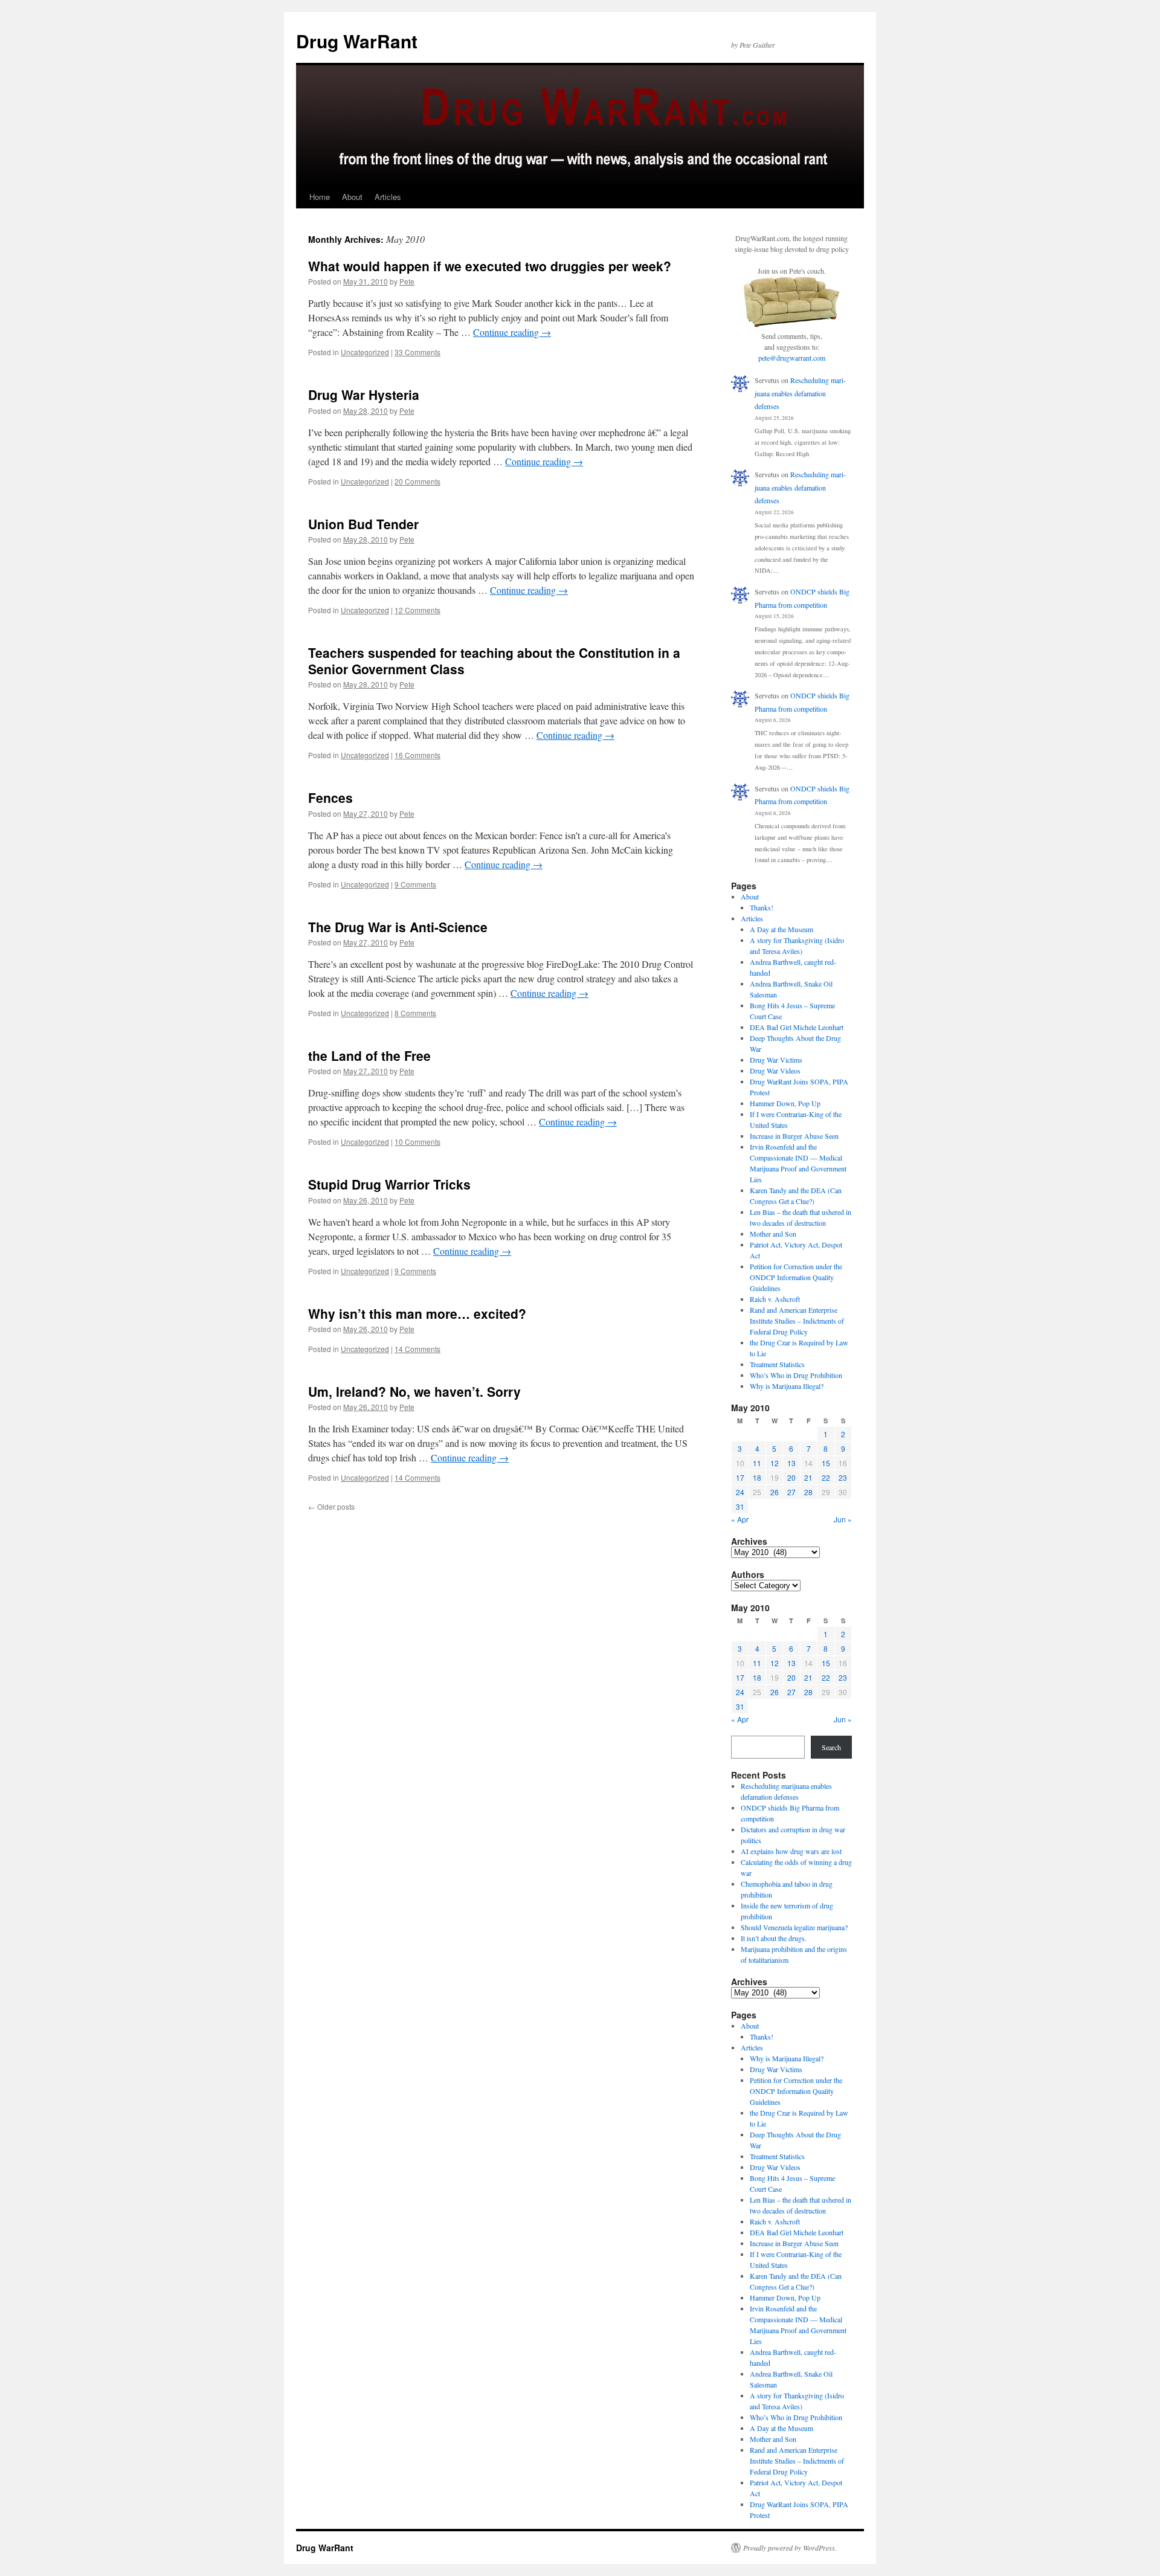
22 (826, 1477)
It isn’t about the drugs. (774, 1938)
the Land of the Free (369, 1055)
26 (775, 1492)
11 (757, 1463)
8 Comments (415, 1013)
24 (740, 1492)
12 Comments (417, 610)
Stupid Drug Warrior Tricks (389, 1184)
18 (757, 1477)
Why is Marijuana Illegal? (787, 1386)
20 (791, 1477)
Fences (330, 797)
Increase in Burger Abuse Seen (794, 1136)
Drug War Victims (776, 1060)
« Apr (740, 1519)
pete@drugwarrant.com (792, 358)
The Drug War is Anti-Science (398, 927)
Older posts (331, 1506)
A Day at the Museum (781, 929)
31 (740, 1506)
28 (808, 1492)
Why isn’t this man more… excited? (417, 1313)
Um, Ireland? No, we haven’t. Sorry (414, 1391)
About (352, 197)
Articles (388, 197)
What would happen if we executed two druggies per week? (490, 266)
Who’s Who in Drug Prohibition (796, 1375)
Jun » (843, 1519)
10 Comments (417, 1141)
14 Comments (417, 1349)
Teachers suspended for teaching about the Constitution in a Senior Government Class (494, 661)
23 (843, 1477)
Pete (407, 281)
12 (775, 1463)
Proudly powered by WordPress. (790, 2548)
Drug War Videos (775, 1071)
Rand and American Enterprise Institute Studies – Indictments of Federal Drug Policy (797, 1321)
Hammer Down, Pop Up (785, 1103)
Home (320, 197)
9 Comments (415, 884)
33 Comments (417, 352)
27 (791, 1492)
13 (791, 1463)
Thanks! (762, 907)
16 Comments (417, 755)
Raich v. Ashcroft (775, 1299)
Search (831, 1747)
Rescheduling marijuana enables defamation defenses (800, 393)
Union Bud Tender (363, 524)
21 (808, 1477)
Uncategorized (365, 352)
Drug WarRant (357, 41)
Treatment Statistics (777, 1364)
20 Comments (417, 481)
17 (740, 1477)
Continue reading (512, 332)
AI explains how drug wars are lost (791, 1851)
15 (826, 1463)
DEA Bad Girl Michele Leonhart (797, 1027)
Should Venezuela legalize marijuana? (794, 1927)
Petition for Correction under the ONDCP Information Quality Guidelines (796, 1277)
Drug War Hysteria (364, 394)
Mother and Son (773, 1234)
